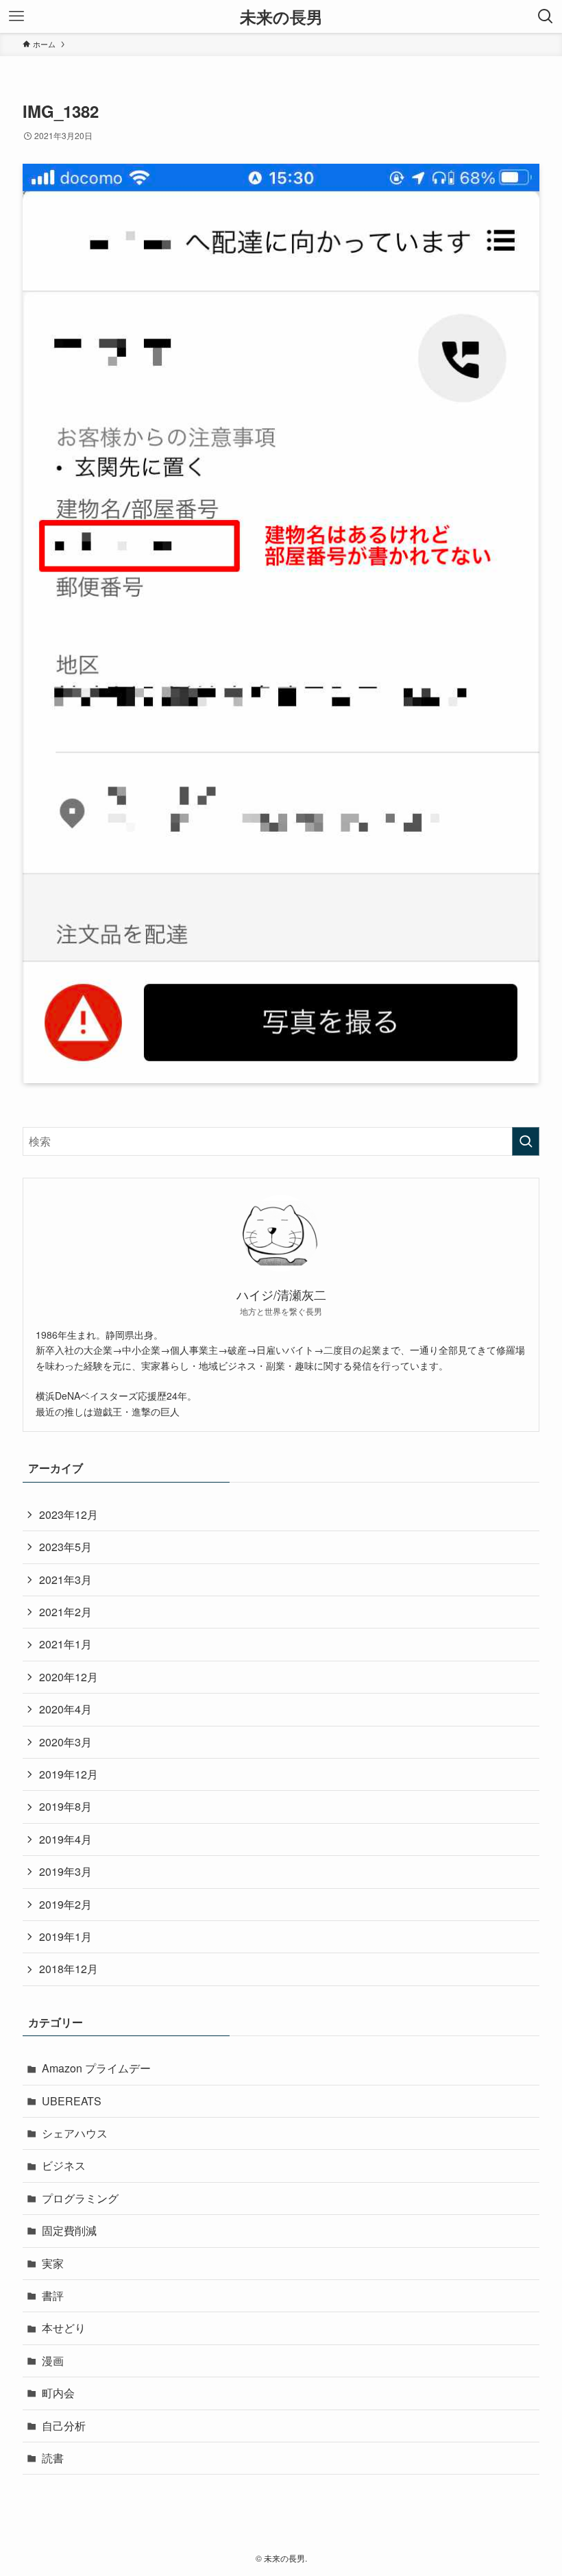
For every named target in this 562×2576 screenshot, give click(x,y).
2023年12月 (69, 1514)
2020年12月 (69, 1677)
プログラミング (80, 2198)
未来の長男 (281, 16)
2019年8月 (65, 1806)
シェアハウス (75, 2133)
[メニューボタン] (16, 16)
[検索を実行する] (526, 1141)
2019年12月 (69, 1774)
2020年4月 (65, 1709)
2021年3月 (65, 1580)
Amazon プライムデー (96, 2068)
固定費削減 (69, 2230)
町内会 (58, 2393)
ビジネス (64, 2165)
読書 (53, 2458)
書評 (53, 2295)
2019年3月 (65, 1871)
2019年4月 (65, 1839)
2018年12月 (69, 1969)
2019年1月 (65, 1936)
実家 (53, 2263)
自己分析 (64, 2426)
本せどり (64, 2328)
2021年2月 (65, 1612)
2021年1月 (65, 1644)
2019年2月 (65, 1904)
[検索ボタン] (546, 16)
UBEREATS (72, 2101)
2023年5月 (65, 1547)
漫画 (53, 2361)
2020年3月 (65, 1742)
